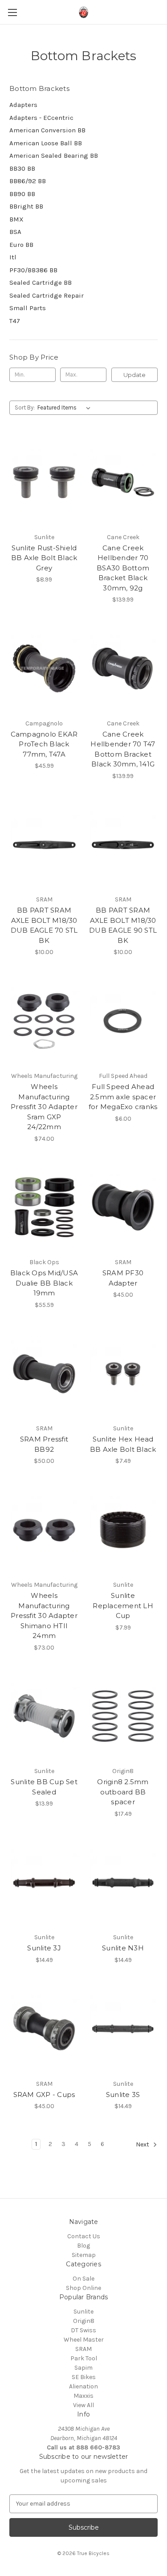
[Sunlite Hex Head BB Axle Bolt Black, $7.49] (123, 1374)
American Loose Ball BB (46, 143)
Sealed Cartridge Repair (47, 295)
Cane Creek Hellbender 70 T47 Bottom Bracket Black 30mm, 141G (123, 749)
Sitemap (84, 2255)
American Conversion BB (47, 130)
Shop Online (83, 2288)
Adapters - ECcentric (41, 118)
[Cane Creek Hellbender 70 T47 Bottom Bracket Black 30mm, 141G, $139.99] (123, 668)
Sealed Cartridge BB (41, 283)
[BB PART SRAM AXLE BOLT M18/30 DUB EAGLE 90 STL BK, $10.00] (123, 845)
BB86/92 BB (28, 181)
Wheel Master (84, 2340)
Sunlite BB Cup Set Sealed (44, 1787)
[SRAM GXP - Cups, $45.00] (44, 2029)
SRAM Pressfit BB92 (44, 1444)
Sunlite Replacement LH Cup (123, 1605)
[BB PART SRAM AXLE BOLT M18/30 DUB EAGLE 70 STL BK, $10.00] (44, 845)
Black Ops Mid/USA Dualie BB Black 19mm (44, 1283)
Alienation (83, 2386)
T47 (15, 321)
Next (143, 2144)
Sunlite (83, 2312)
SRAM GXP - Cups (44, 2095)
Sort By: (25, 407)
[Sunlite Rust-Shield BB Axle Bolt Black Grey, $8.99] (44, 482)
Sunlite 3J (44, 1948)
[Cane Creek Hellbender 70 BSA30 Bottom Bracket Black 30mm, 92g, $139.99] (123, 482)
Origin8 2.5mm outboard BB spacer (123, 1792)
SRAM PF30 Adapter (123, 1278)
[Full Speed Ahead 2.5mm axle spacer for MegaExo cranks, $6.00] (123, 1021)
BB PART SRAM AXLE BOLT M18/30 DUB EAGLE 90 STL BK (123, 925)
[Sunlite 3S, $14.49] (123, 2029)
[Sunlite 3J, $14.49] (44, 1883)
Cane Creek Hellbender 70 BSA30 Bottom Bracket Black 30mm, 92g (123, 568)
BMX (16, 219)
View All (83, 2405)
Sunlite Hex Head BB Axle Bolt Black (123, 1444)
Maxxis (83, 2396)
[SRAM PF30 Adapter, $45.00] (123, 1208)
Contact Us (84, 2236)
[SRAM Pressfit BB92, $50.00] (44, 1374)
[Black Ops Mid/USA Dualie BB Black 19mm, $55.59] (44, 1208)
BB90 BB (22, 194)
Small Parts (28, 308)
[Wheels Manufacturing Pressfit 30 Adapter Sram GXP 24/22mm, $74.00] (44, 1021)
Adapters (23, 105)
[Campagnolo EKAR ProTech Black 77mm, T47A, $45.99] (44, 668)
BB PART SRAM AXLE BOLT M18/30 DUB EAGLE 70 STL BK (44, 925)
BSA (15, 232)
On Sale (83, 2279)
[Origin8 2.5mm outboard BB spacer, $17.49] (123, 1716)
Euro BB (21, 245)
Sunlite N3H (123, 1948)
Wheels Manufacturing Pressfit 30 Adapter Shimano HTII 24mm (44, 1616)
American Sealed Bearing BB (54, 156)
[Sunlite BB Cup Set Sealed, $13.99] (44, 1716)
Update (134, 375)
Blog (83, 2246)
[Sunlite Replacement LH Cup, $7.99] (123, 1530)
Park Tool (84, 2358)
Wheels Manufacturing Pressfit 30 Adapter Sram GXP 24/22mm (44, 1107)
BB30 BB (22, 168)
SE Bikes (84, 2377)
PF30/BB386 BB (33, 270)
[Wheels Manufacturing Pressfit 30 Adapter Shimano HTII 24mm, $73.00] (44, 1530)
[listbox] (66, 408)
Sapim (83, 2368)
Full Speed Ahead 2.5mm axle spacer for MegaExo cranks (123, 1097)
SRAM (83, 2349)
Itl (13, 257)
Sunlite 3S (123, 2095)
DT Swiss (83, 2330)
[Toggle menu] (12, 12)
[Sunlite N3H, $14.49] (123, 1883)
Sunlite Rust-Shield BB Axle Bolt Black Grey (44, 558)
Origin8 (84, 2321)
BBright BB (26, 206)
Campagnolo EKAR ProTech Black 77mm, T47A (44, 744)
